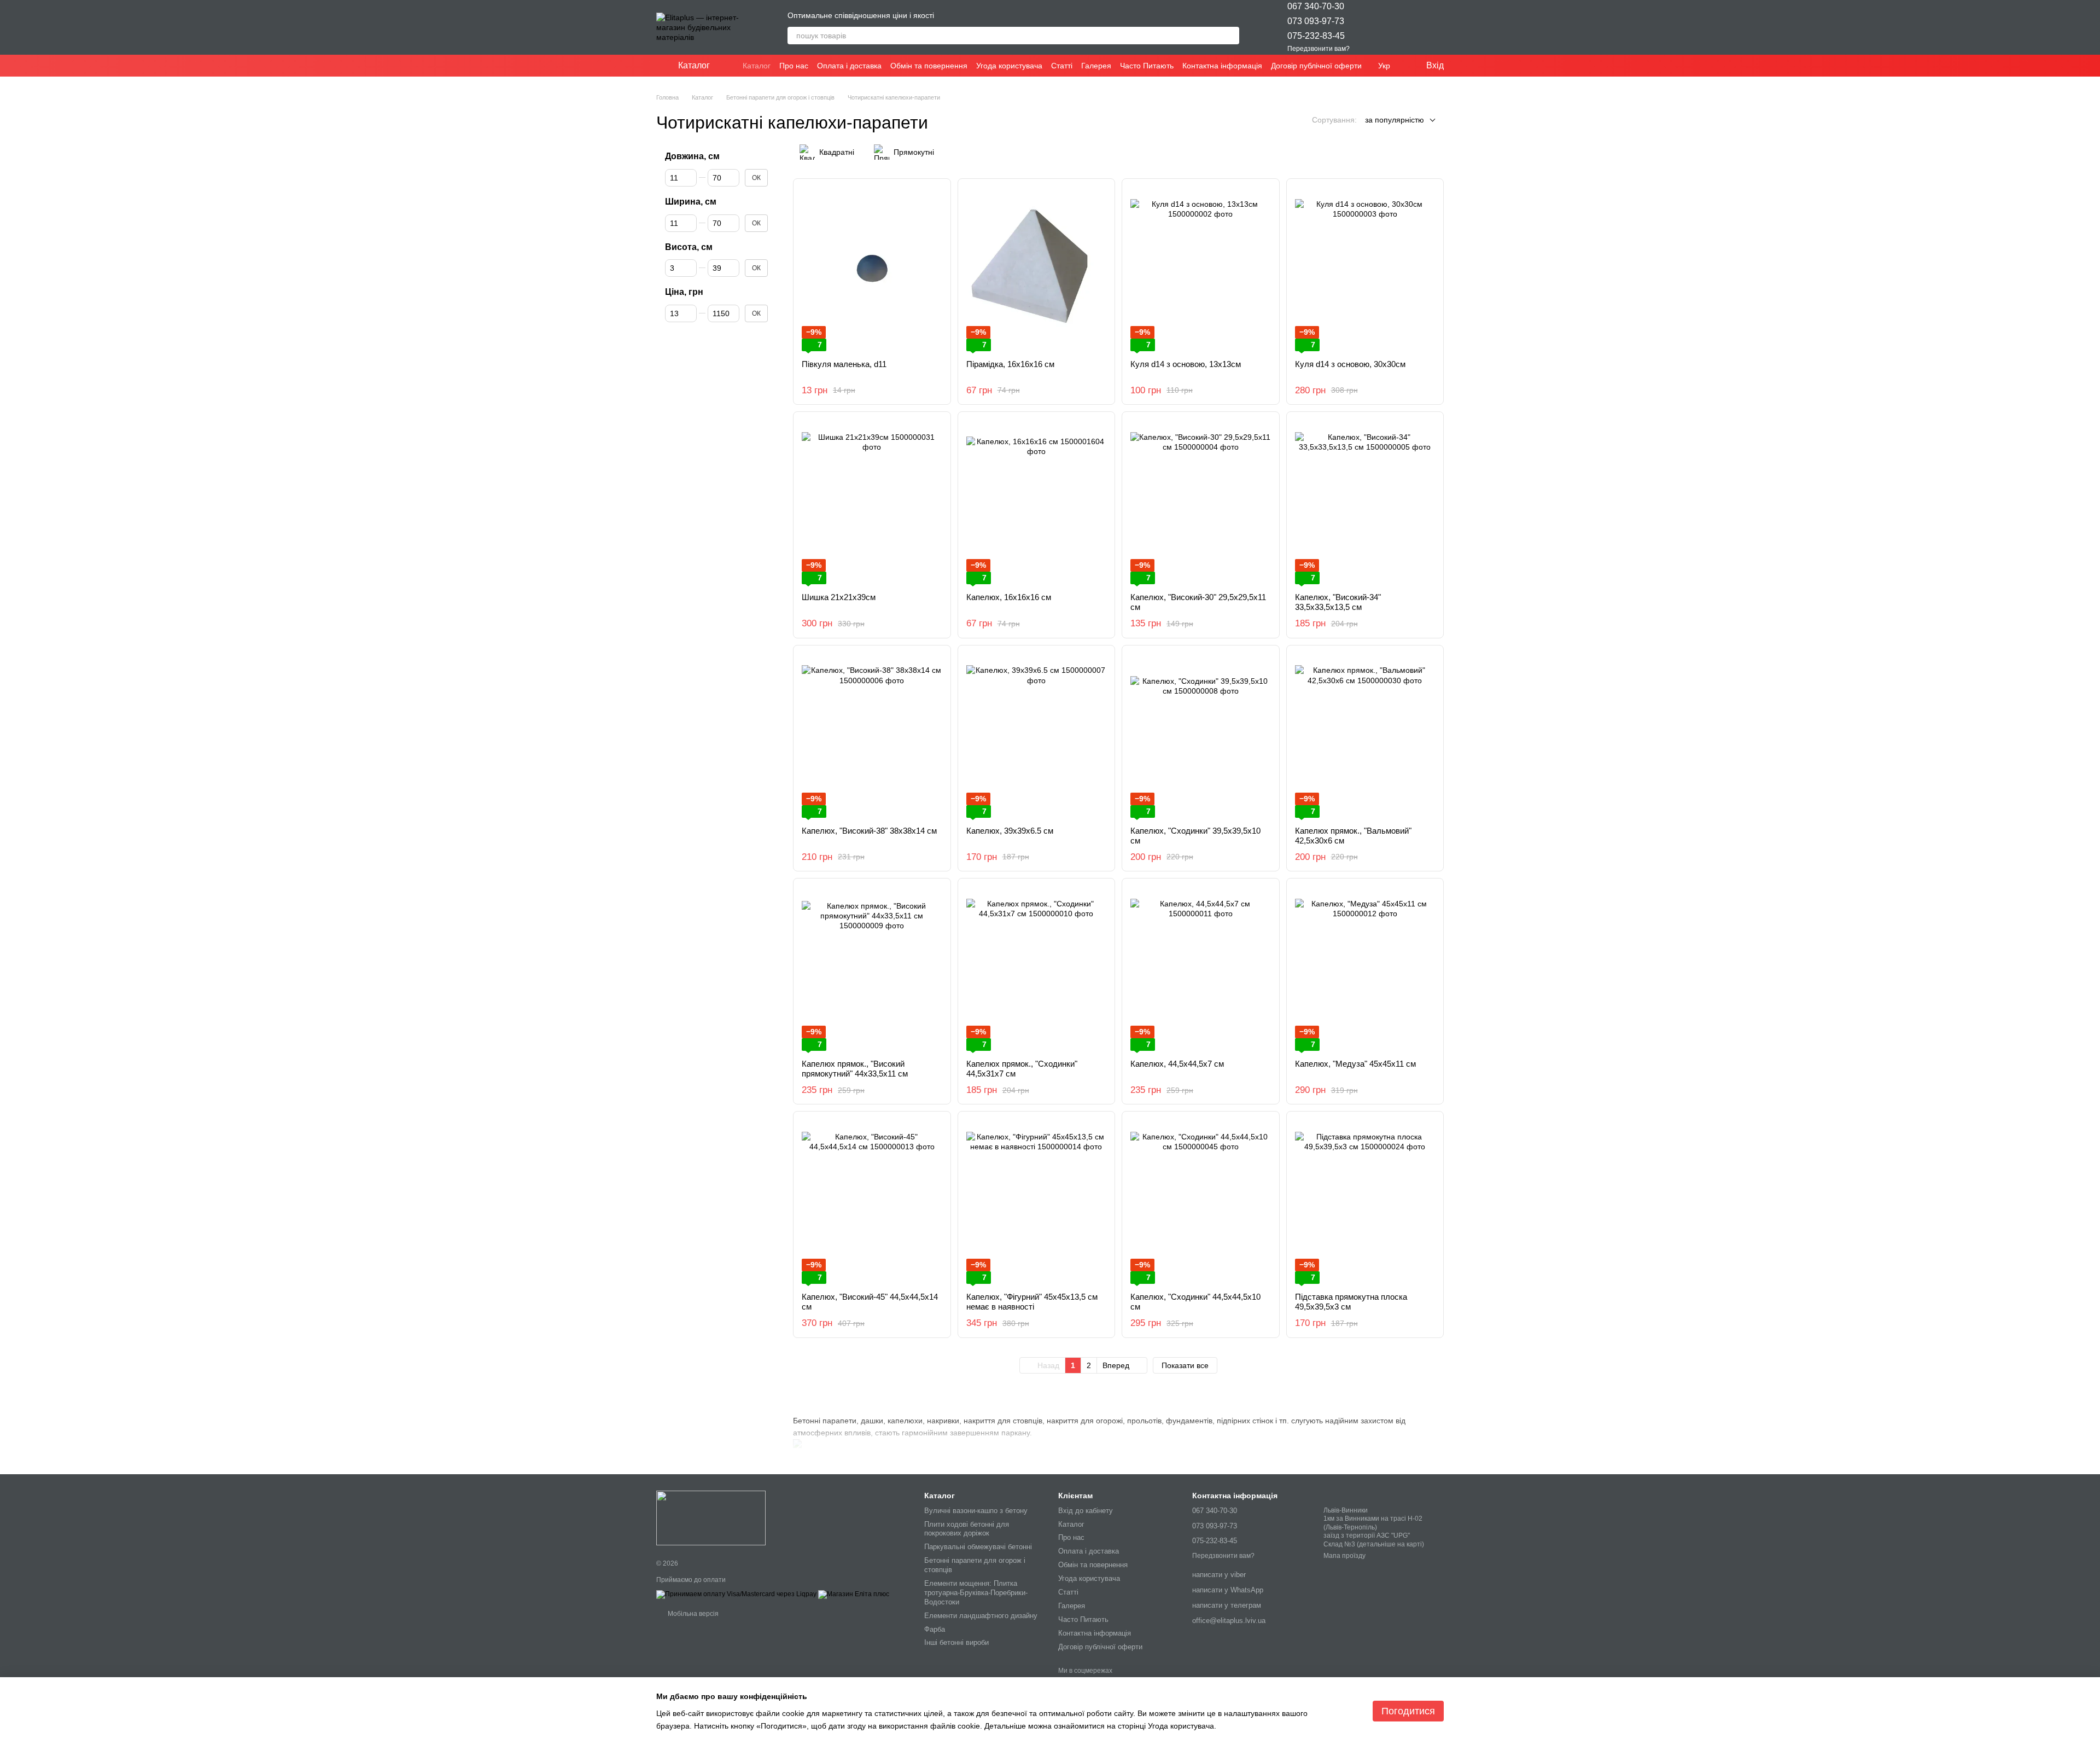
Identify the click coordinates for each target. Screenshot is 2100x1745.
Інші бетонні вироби (956, 1642)
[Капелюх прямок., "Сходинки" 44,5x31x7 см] (1037, 969)
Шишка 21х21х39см (839, 597)
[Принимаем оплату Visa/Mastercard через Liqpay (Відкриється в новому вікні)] (736, 1594)
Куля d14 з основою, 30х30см (1350, 364)
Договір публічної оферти (1316, 66)
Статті (1062, 66)
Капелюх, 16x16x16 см (1009, 597)
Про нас (794, 66)
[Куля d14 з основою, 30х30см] (1365, 269)
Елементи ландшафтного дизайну (981, 1616)
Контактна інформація (1222, 66)
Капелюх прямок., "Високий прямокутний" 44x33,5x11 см (855, 1069)
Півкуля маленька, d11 (844, 364)
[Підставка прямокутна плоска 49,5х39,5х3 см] (1365, 1202)
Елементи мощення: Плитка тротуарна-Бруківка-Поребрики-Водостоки (976, 1593)
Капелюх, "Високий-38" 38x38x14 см (869, 831)
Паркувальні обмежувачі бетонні (978, 1547)
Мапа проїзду (1344, 1556)
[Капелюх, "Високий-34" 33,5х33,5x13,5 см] (1365, 502)
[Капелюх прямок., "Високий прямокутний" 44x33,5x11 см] (872, 969)
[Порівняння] (1407, 27)
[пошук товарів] (1230, 36)
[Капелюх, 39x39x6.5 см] (1037, 736)
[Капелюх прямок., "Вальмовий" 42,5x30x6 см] (1365, 736)
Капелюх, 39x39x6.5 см (1010, 831)
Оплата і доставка (849, 66)
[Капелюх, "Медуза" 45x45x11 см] (1365, 969)
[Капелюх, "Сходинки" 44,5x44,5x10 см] (1201, 1202)
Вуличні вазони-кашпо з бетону (976, 1511)
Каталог (757, 66)
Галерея (1096, 66)
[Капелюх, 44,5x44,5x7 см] (1201, 969)
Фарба (935, 1629)
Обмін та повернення (929, 66)
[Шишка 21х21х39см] (872, 502)
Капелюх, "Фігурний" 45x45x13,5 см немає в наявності (1032, 1302)
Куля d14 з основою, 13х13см (1186, 364)
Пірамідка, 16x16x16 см (1010, 364)
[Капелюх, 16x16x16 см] (1037, 502)
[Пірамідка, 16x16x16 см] (1037, 269)
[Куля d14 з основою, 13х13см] (1201, 269)
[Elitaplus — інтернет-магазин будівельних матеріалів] (711, 1518)
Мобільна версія (692, 1614)
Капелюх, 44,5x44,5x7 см (1177, 1064)
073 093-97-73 (1316, 21)
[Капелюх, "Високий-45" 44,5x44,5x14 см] (872, 1202)
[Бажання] (1378, 27)
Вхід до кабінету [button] (1086, 1511)
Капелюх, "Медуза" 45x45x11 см (1355, 1064)
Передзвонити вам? (1319, 49)
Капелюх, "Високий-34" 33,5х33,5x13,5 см (1338, 602)
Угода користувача (1009, 66)
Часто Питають (1147, 66)
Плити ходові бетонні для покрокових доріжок (967, 1529)
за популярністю (1395, 120)
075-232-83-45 (1316, 36)
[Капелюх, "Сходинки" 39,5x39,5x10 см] (1201, 736)
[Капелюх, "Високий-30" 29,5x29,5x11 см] (1201, 502)
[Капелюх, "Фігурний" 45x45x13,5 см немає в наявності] (1037, 1202)
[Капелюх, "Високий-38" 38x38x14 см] (872, 736)
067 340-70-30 (1316, 6)
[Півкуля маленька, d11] (872, 269)
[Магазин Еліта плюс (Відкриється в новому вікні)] (854, 1594)
